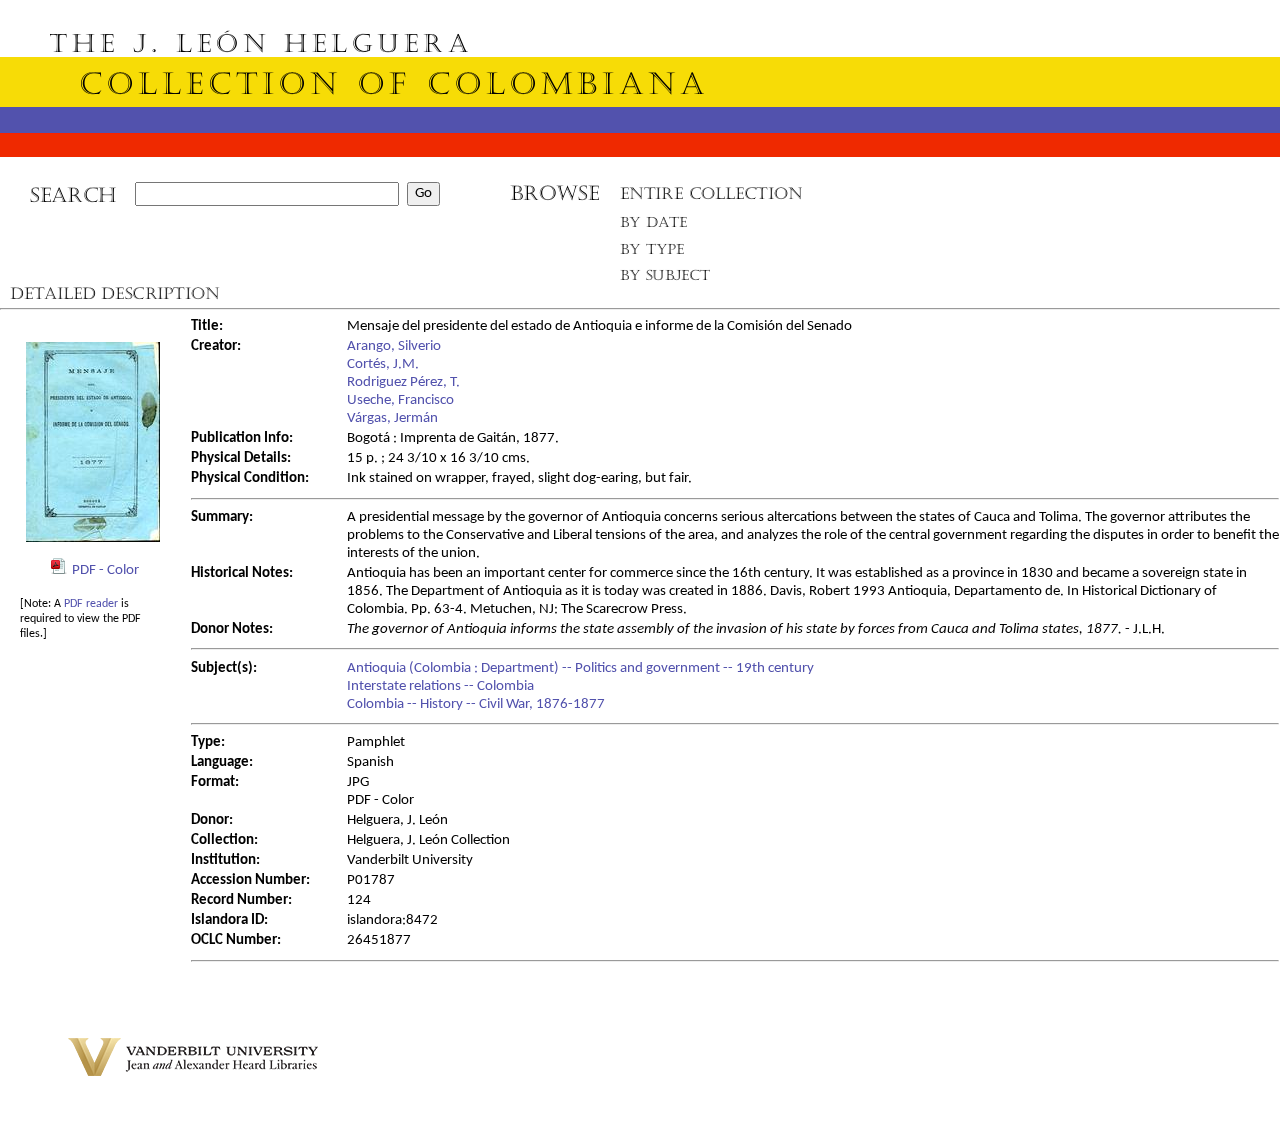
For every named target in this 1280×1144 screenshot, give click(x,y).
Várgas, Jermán (392, 418)
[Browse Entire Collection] (711, 199)
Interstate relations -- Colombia (440, 686)
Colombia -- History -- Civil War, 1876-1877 (476, 704)
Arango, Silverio (394, 346)
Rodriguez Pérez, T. (403, 382)
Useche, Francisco (400, 400)
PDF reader (91, 604)
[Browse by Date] (659, 226)
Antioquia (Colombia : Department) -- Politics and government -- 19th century (580, 668)
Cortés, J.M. (383, 364)
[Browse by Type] (652, 252)
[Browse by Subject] (666, 279)
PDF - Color (105, 570)
